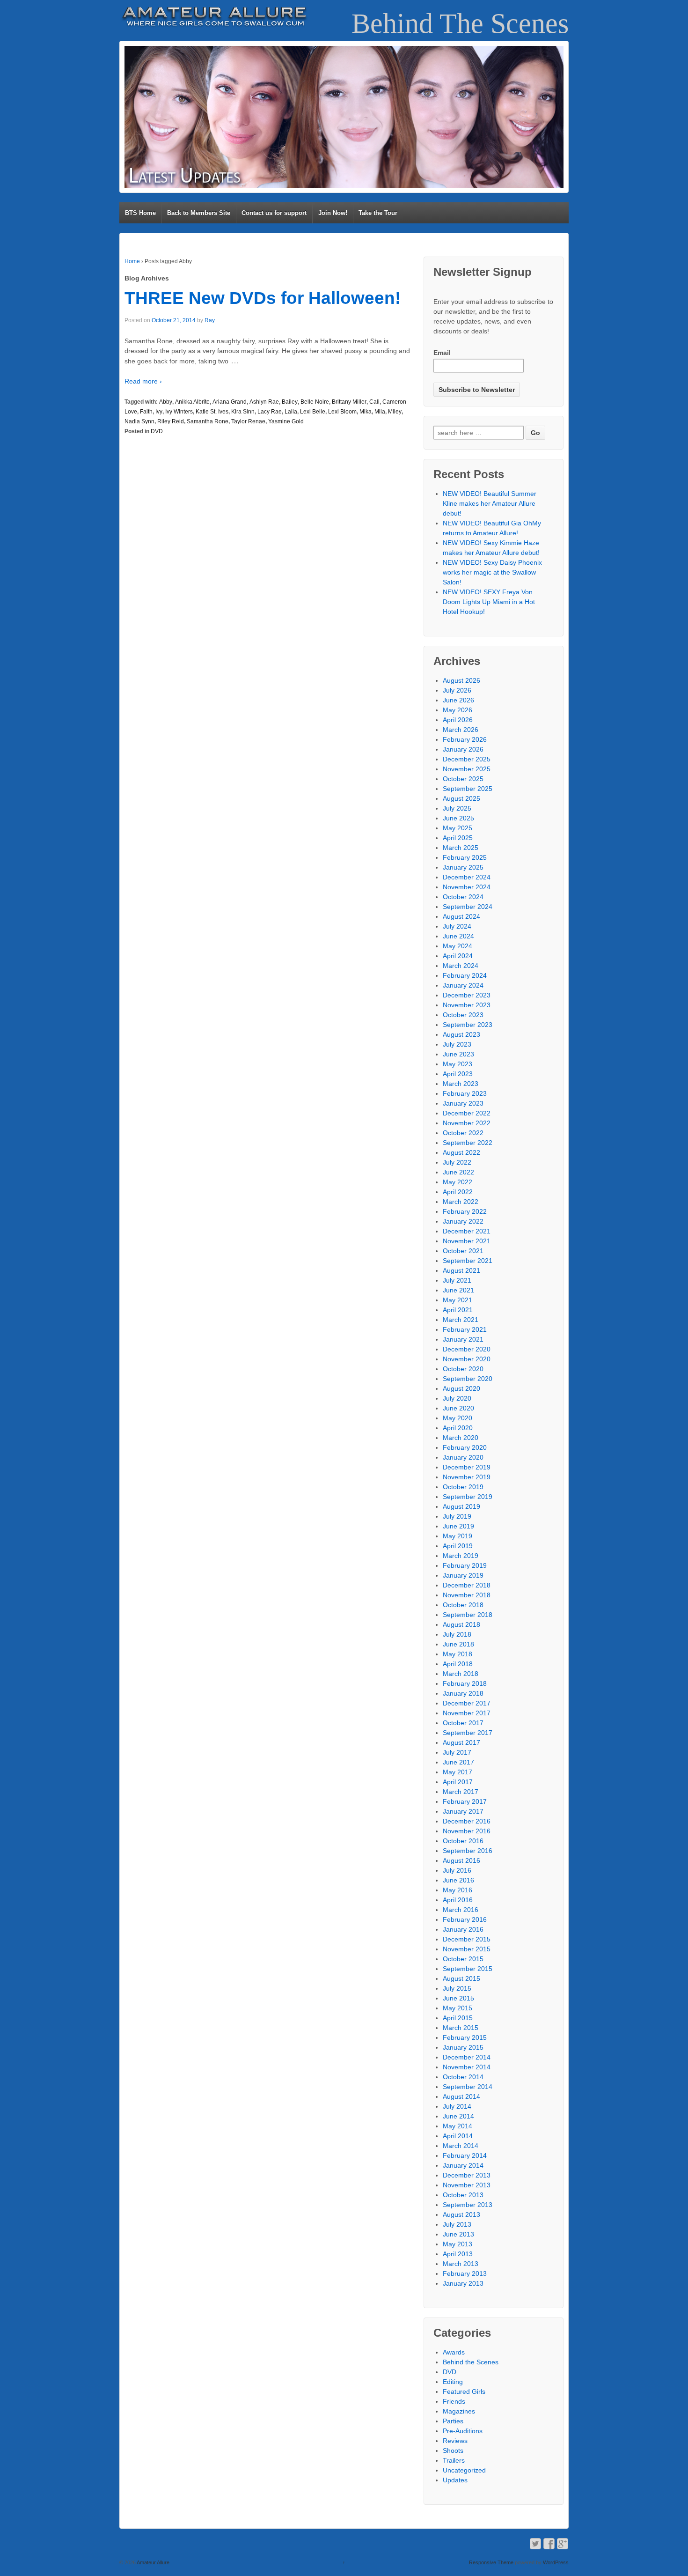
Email (442, 353)
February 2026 (465, 739)
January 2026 (463, 749)
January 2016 (463, 1929)
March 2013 (461, 2264)
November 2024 (467, 887)
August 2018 (461, 1624)
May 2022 (457, 1182)
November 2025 (467, 769)
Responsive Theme (491, 2562)
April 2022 (458, 1192)
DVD (157, 431)
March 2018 (461, 1674)
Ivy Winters (179, 412)
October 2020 (463, 1369)
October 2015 (463, 1959)
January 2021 (463, 1339)
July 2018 (457, 1634)
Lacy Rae (270, 412)
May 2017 (457, 1772)
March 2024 (461, 966)
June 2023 (458, 1054)
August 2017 (461, 1742)
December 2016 (467, 1821)
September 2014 (468, 2087)
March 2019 (461, 1556)
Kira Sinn (243, 412)
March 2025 (461, 848)
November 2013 (467, 2185)
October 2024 (463, 897)
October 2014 (463, 2077)
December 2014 (467, 2057)
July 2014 (457, 2106)
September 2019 (468, 1497)
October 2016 (463, 1841)
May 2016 (457, 1890)
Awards (454, 2352)
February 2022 (465, 1211)
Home (132, 261)
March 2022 (461, 1202)
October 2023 (463, 1015)
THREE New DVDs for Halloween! (263, 298)
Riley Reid (171, 421)
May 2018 (457, 1654)
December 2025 (467, 759)
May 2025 (457, 828)
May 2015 (457, 2008)
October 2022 (463, 1133)
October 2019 (463, 1487)
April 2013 (458, 2254)
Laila (291, 412)
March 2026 (461, 730)
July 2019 (457, 1516)
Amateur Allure (153, 2562)
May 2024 (457, 946)
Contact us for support (274, 213)
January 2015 (463, 2047)
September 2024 (468, 907)
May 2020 (457, 1418)
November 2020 (467, 1359)
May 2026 (457, 710)
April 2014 (458, 2136)
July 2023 (457, 1044)
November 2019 (467, 1477)
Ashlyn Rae (264, 402)
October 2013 (463, 2195)
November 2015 (467, 1949)
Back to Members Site (199, 213)
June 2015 (458, 1998)
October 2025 (463, 779)
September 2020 (468, 1379)
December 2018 (467, 1585)
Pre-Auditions (463, 2431)
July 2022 (457, 1162)
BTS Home (140, 213)
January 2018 (463, 1693)
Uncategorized (464, 2470)
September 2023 (468, 1025)
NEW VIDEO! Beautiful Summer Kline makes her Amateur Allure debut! (490, 503)
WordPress (556, 2562)
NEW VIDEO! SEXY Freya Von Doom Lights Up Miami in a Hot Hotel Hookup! (489, 602)
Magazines (459, 2411)
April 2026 (458, 720)
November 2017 (467, 1713)
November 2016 (467, 1831)
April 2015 (458, 2018)
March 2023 (461, 1084)
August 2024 (461, 916)
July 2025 (457, 808)
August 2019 (461, 1506)
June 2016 (458, 1880)
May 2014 (457, 2126)
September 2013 (468, 2205)
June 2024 (458, 936)
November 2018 (467, 1595)
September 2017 (468, 1733)
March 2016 (461, 1910)
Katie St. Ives (212, 412)
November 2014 (467, 2067)
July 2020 (457, 1398)
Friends (454, 2401)
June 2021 (458, 1290)
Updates (455, 2480)
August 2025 (461, 798)
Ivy (159, 412)
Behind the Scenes (471, 2362)
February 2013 (465, 2273)
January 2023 (463, 1103)
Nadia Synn (139, 421)
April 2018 (458, 1664)
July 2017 (457, 1752)
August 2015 (461, 1978)
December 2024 (467, 877)
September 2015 (468, 1969)
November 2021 (467, 1241)
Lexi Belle (313, 412)
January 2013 (463, 2283)
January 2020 (463, 1457)
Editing (453, 2382)
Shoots (453, 2451)
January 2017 (463, 1811)
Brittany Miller (349, 402)
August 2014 (461, 2096)
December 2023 (467, 995)
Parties (453, 2421)
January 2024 (463, 985)
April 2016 (458, 1900)
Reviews (455, 2441)
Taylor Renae (248, 421)
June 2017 (458, 1762)
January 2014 (463, 2165)
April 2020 (458, 1428)
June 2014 (458, 2116)
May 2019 (457, 1536)
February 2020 (465, 1447)
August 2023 (461, 1034)
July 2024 (457, 926)
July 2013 (457, 2224)
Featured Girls (464, 2391)
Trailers (454, 2460)
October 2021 (463, 1251)
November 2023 (467, 1005)
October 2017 (463, 1723)
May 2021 (457, 1300)
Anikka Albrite (192, 402)
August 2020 (461, 1388)
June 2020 (458, 1408)
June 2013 (458, 2234)
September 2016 (468, 1851)
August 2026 (461, 680)
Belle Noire (315, 402)
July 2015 (457, 1988)
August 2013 (461, 2214)
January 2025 (463, 867)
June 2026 (458, 700)
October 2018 (463, 1605)
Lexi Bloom (342, 412)
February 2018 (465, 1683)
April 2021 (458, 1310)
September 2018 (468, 1615)
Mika (366, 412)
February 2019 (465, 1565)
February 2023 (465, 1093)
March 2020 (461, 1438)
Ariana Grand (230, 402)
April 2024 (458, 956)
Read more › (143, 381)
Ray (210, 320)
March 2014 (461, 2146)
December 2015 (467, 1939)
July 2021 (457, 1280)
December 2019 (467, 1467)
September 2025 (468, 789)
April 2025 (458, 838)
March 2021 (461, 1320)
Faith (146, 412)
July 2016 (457, 1870)
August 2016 (461, 1860)
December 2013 (467, 2175)
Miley (395, 412)
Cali (374, 402)
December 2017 (467, 1703)
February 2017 (465, 1801)
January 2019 (463, 1575)
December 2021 (467, 1231)
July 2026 (457, 690)
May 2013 (457, 2244)
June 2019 (458, 1526)
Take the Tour (378, 213)
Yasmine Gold (286, 421)
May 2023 (457, 1064)
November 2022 (467, 1123)
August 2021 (461, 1270)
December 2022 (467, 1113)
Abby (166, 402)
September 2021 (468, 1261)
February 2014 (465, 2155)
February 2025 (465, 857)
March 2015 (461, 2028)
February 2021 (465, 1329)
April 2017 (458, 1782)
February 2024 (465, 975)
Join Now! (333, 213)
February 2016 (465, 1919)
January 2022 (463, 1221)
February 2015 (465, 2037)
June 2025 (458, 818)
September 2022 (468, 1143)
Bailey (290, 402)
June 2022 (458, 1172)
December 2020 (467, 1349)
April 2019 (458, 1546)
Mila (380, 412)
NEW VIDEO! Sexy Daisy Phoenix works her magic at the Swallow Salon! (492, 572)
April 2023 (458, 1074)
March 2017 (461, 1792)
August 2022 (461, 1152)
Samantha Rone (208, 421)
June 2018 (458, 1644)
